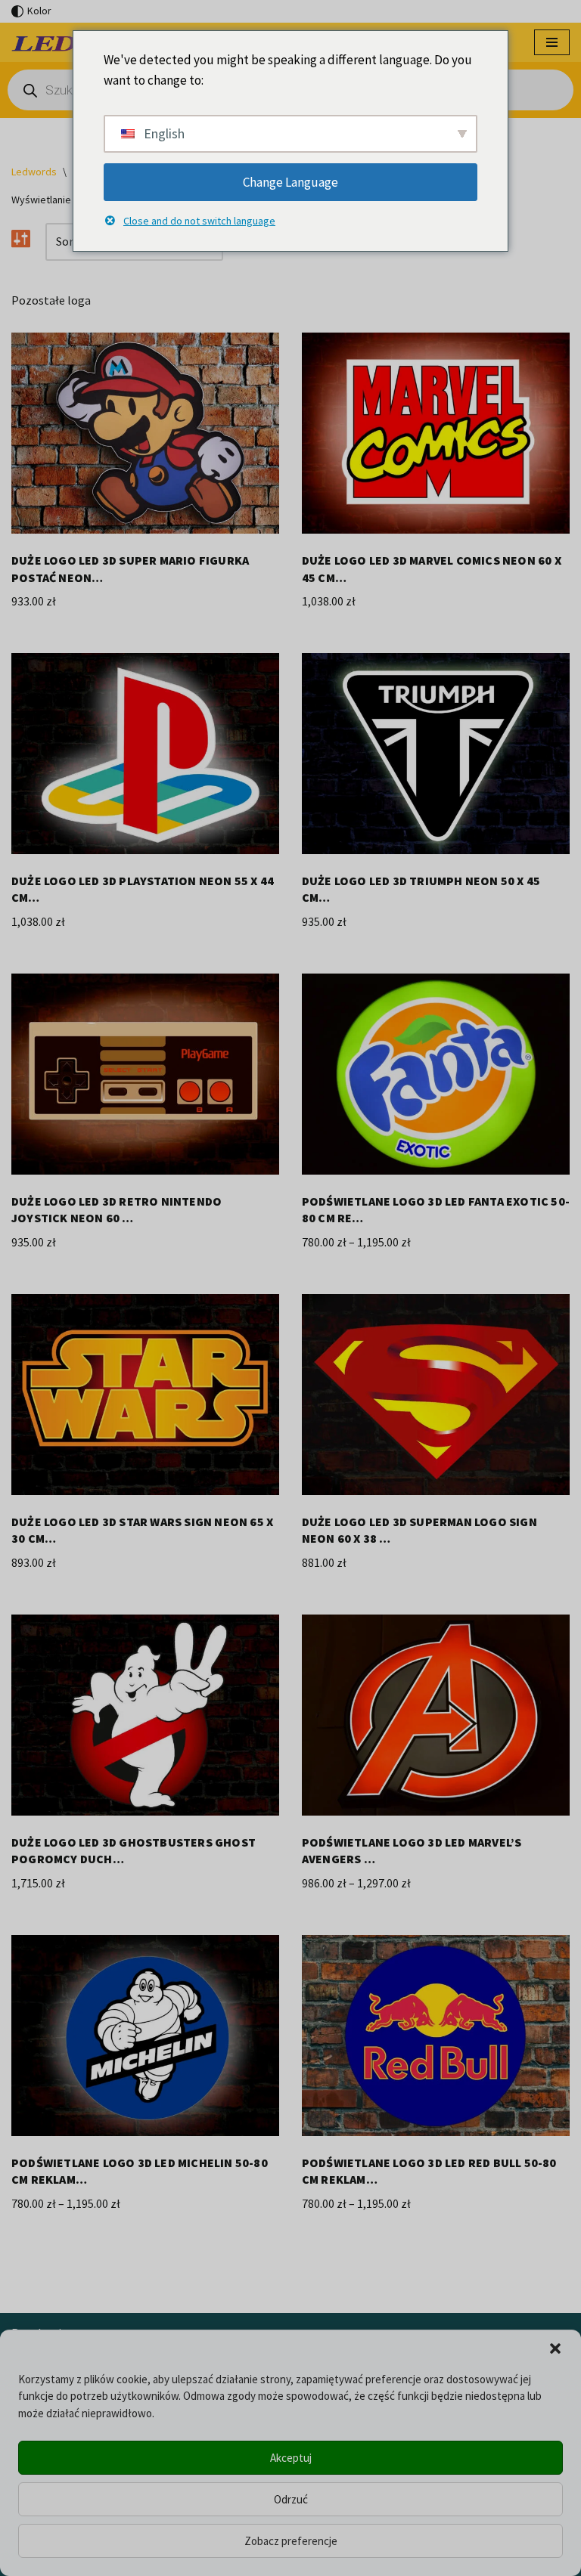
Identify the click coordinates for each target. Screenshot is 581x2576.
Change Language (290, 182)
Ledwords (34, 172)
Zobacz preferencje (291, 2541)
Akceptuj (291, 2458)
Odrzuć (291, 2499)
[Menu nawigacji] (552, 42)
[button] (555, 2348)
